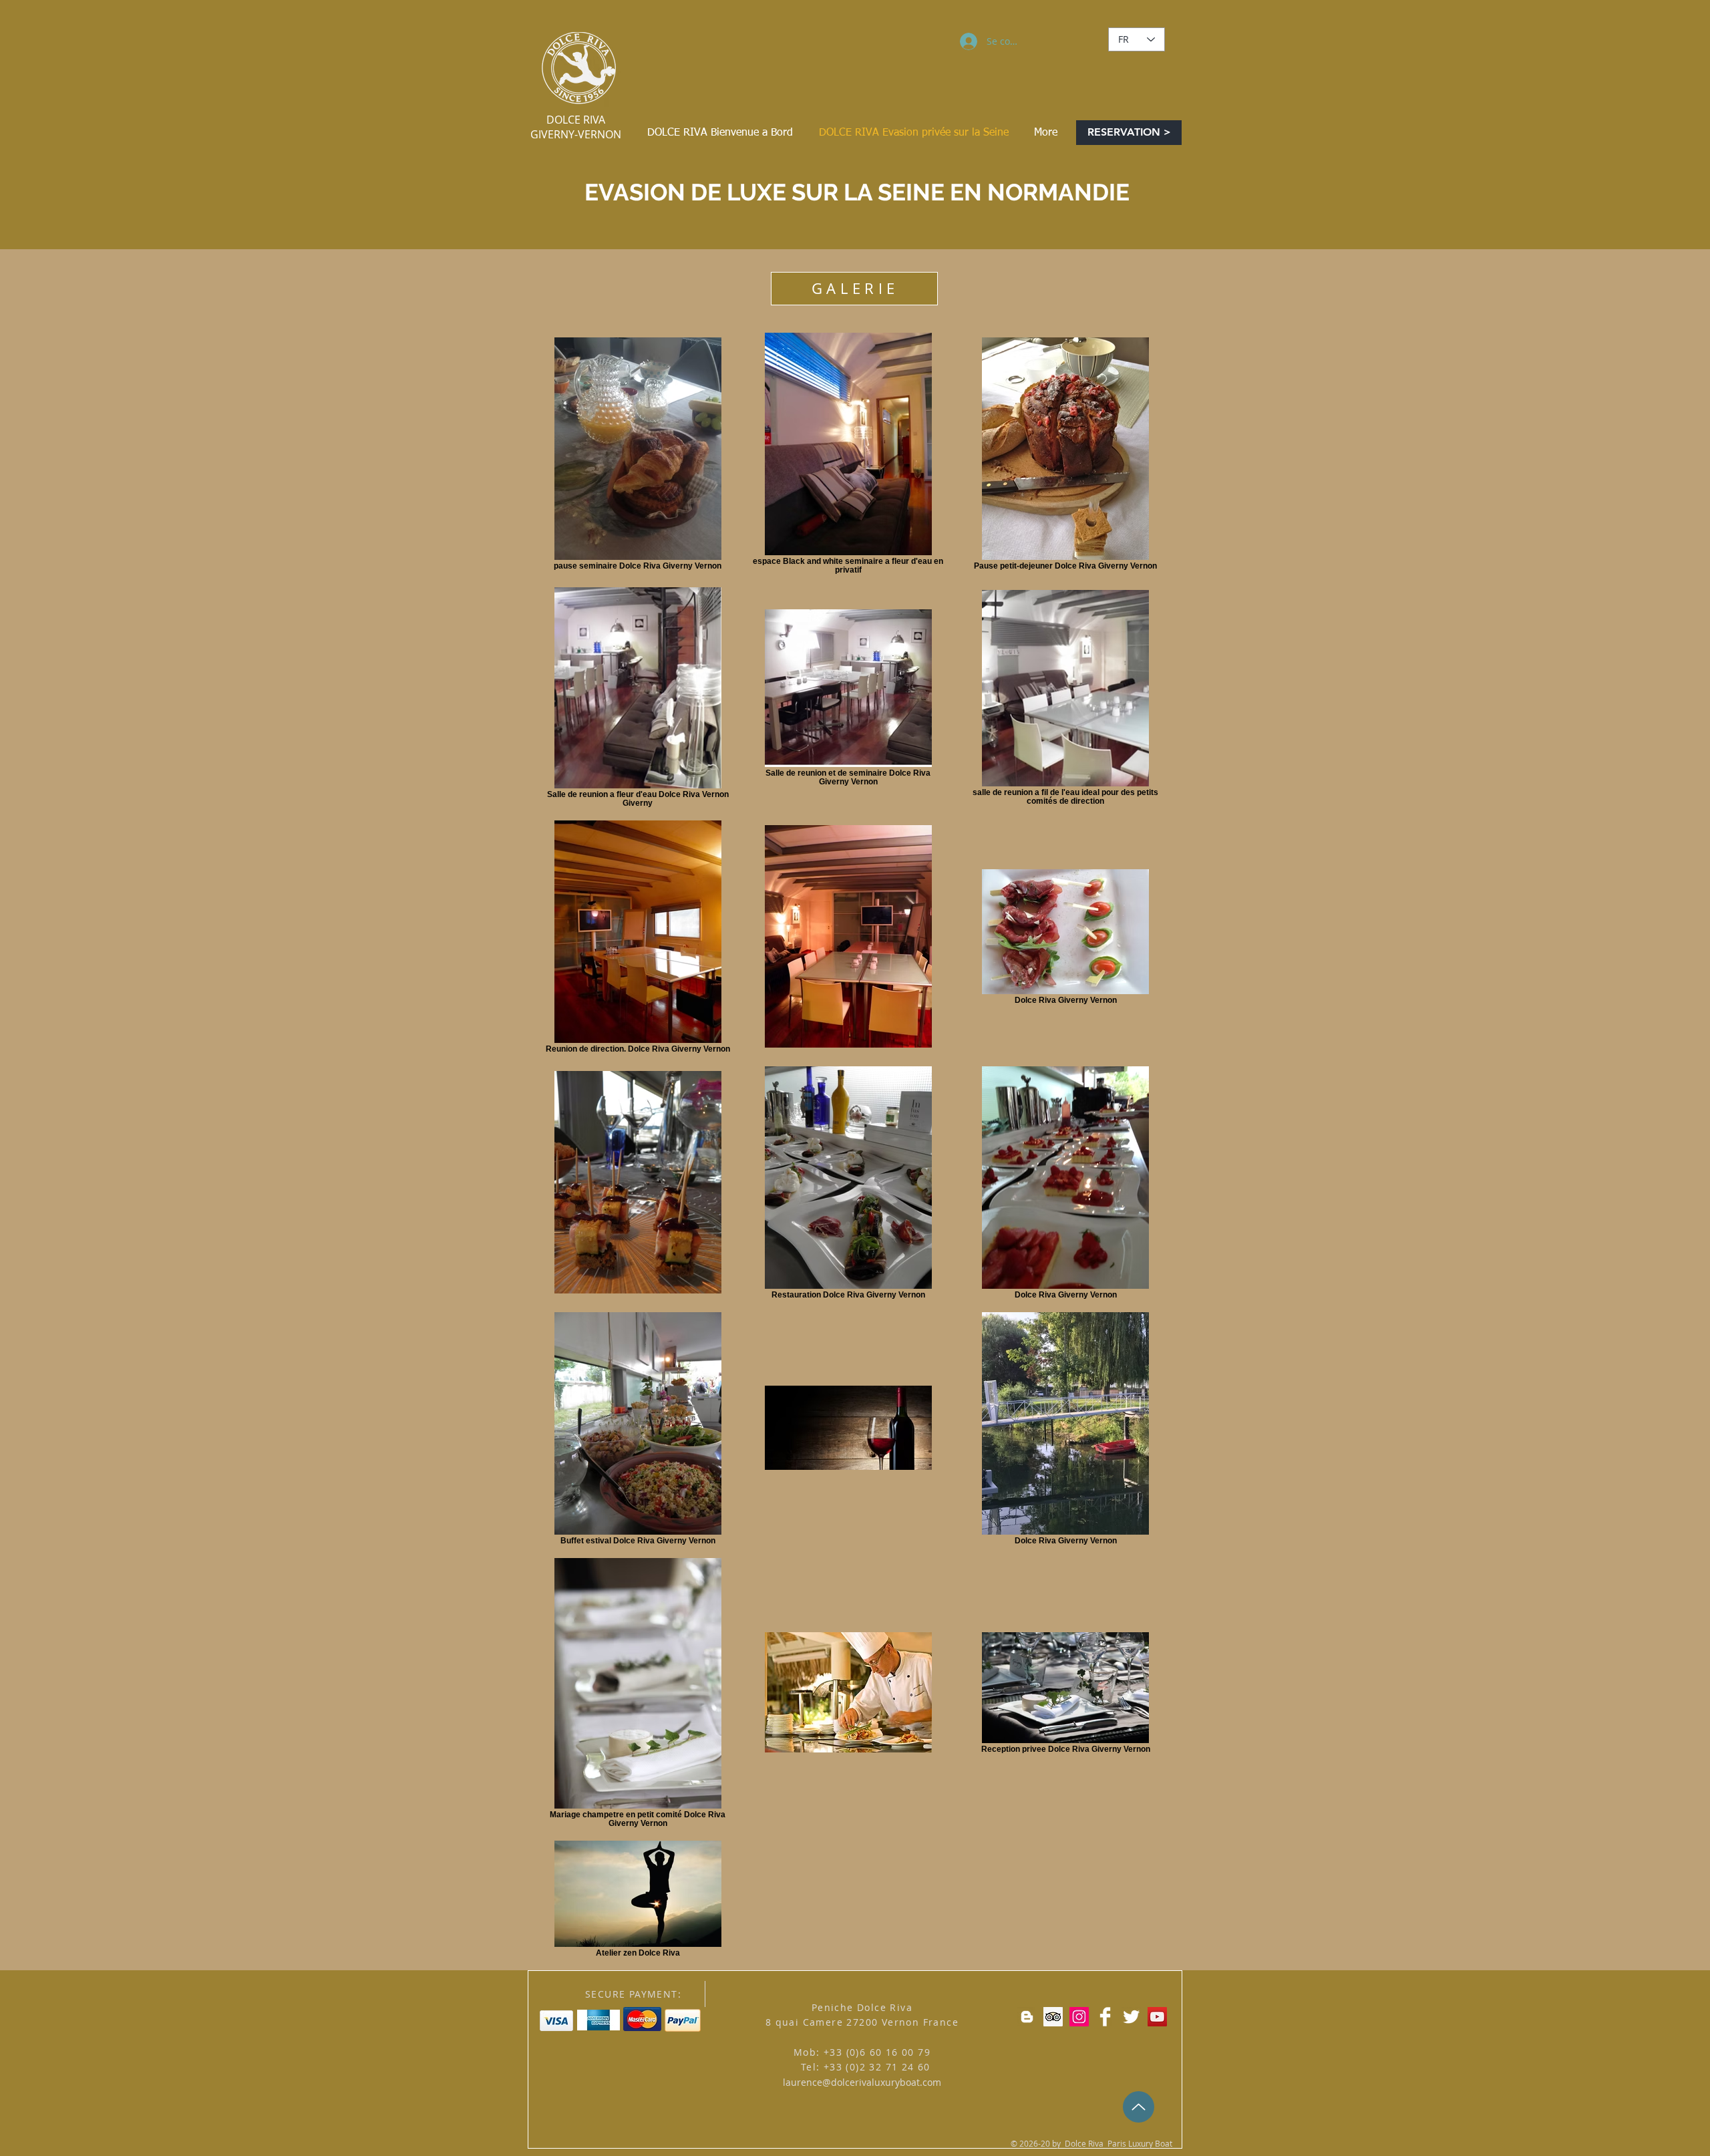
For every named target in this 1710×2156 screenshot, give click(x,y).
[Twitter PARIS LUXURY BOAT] (1131, 2017)
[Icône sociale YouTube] (1157, 2017)
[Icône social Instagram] (1079, 2017)
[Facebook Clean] (1105, 2017)
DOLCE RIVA (576, 120)
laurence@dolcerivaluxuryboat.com (862, 2082)
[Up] (1139, 2107)
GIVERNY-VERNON (576, 134)
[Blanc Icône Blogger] (1027, 2017)
